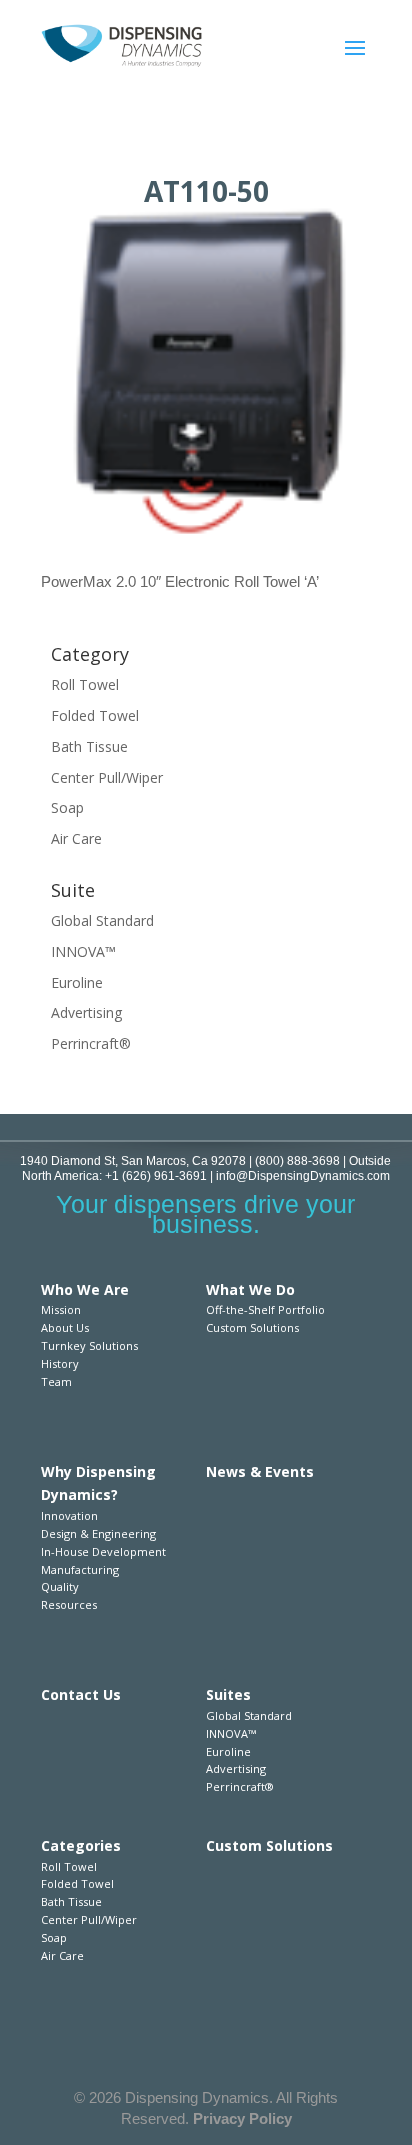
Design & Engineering (98, 1533)
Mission (61, 1309)
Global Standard (102, 920)
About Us (65, 1327)
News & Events (260, 1471)
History (60, 1363)
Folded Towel (95, 715)
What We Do (250, 1289)
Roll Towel (85, 684)
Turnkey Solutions (89, 1345)
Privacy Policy (242, 2118)
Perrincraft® (91, 1043)
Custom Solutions (252, 1327)
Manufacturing (80, 1569)
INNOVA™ (83, 951)
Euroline (77, 982)
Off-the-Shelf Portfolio (265, 1309)
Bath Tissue (89, 746)
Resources (69, 1604)
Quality (60, 1586)
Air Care (76, 838)
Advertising (86, 1012)
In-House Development (103, 1551)
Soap (67, 807)
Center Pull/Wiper (107, 777)
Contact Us (81, 1694)
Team (56, 1381)
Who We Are (85, 1289)
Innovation (69, 1515)
